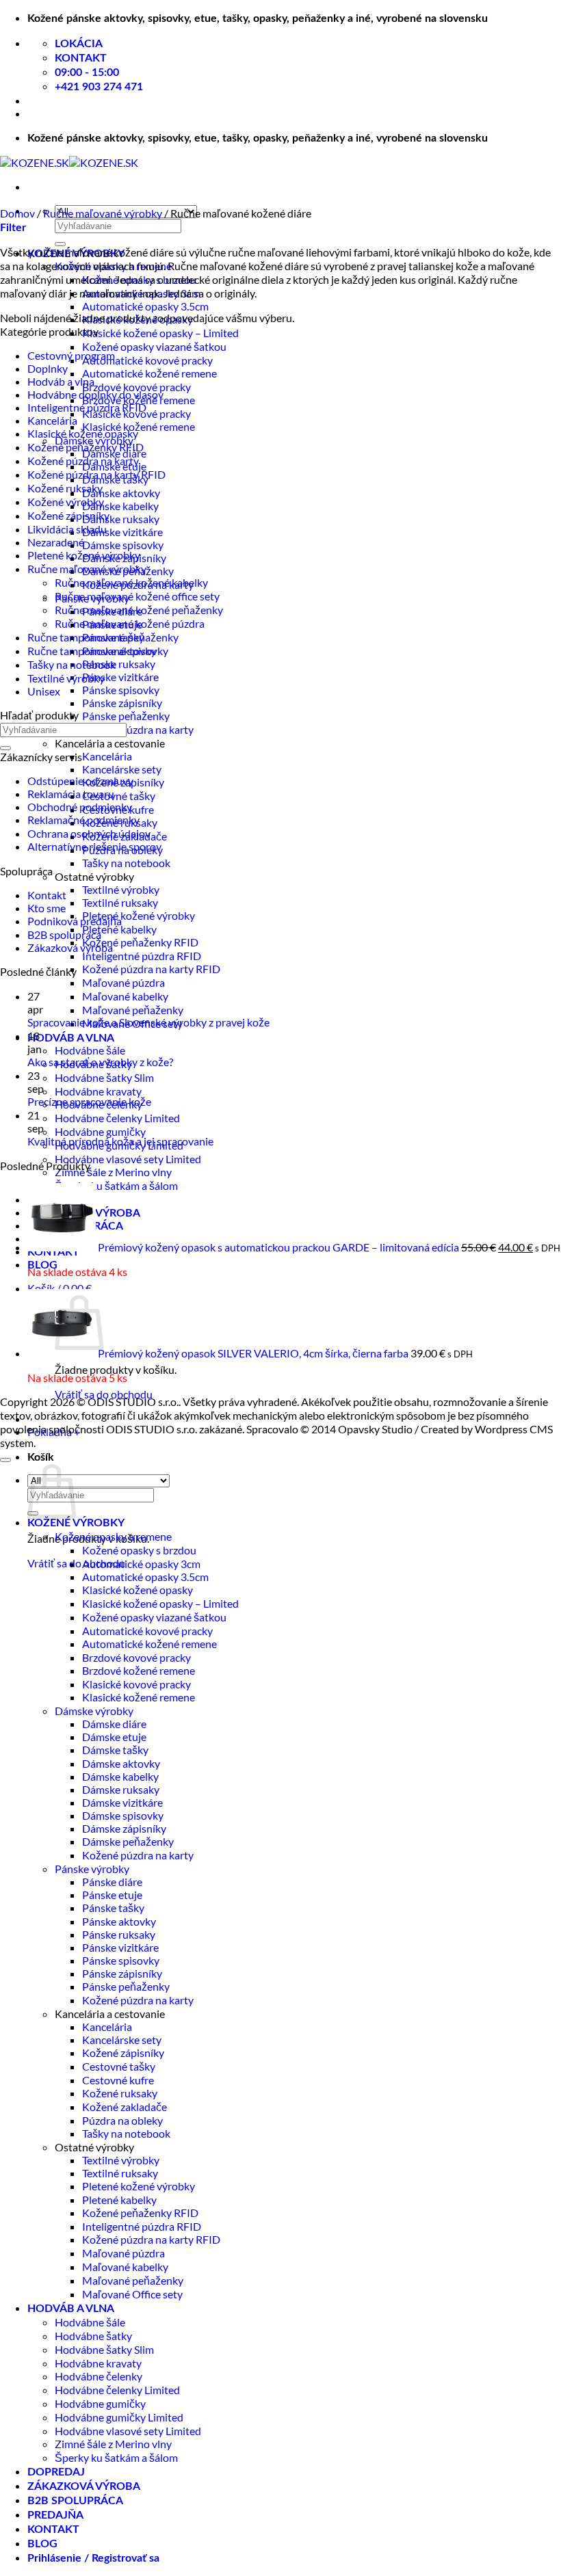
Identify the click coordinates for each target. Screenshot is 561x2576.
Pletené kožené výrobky (139, 915)
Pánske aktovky (119, 1921)
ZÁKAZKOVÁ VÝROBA (84, 2486)
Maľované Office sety (132, 2294)
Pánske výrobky (92, 1869)
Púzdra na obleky (122, 2120)
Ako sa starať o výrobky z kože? (100, 1062)
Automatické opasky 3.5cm (145, 306)
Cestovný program (71, 355)
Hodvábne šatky (93, 2336)
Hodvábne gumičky (100, 1131)
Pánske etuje (112, 1895)
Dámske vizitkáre (122, 532)
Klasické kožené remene (139, 426)
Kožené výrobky (66, 502)
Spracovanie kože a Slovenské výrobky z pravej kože (148, 1022)
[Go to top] (5, 1460)
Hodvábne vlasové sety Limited (128, 1159)
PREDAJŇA (55, 2515)
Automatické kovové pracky (147, 360)
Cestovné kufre (118, 2080)
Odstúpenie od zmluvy (80, 781)
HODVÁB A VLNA (71, 1038)
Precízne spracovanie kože (89, 1101)
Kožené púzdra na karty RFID (151, 969)
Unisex (44, 691)
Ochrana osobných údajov (89, 833)
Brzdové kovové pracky (136, 387)
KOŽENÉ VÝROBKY (76, 1523)
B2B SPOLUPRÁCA (75, 2501)
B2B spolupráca (64, 934)
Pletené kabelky (119, 929)
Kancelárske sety (122, 769)
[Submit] (60, 244)
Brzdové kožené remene (139, 1670)
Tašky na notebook (126, 863)
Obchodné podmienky (80, 807)
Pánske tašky (113, 1908)
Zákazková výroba (70, 947)
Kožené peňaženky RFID (140, 942)
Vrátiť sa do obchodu (104, 1394)
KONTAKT (53, 2529)
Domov (17, 213)
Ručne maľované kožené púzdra (130, 623)
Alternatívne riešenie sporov (94, 846)
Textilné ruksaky (120, 902)
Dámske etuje (114, 1737)
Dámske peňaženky (128, 1841)
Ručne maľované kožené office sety (137, 596)
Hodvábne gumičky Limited (119, 2417)
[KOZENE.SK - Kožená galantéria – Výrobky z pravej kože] (69, 162)
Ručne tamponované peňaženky (103, 637)
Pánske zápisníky (122, 703)
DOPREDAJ (56, 2472)
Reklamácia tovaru (71, 794)
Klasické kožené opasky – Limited (160, 333)
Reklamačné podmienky (83, 820)
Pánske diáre (112, 1882)
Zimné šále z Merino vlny (113, 1172)
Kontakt (47, 895)
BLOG (42, 2544)
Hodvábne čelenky (99, 2376)
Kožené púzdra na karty (138, 729)
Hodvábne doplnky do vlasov (95, 394)
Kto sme (47, 908)
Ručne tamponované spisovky (98, 651)
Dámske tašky (115, 1750)
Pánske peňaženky (126, 716)
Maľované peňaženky (133, 1010)
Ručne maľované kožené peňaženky (139, 610)
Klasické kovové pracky (136, 1684)
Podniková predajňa (75, 921)
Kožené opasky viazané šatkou (154, 346)
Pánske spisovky (121, 690)
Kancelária (107, 756)
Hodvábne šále (90, 1050)
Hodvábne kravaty (98, 1091)
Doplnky (48, 368)
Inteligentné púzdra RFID (142, 956)
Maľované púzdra (123, 982)
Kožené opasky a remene (113, 1536)
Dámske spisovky (123, 545)
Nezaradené (56, 542)
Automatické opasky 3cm (141, 1564)
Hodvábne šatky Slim (104, 1077)
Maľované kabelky (125, 996)
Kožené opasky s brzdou (139, 1550)
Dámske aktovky (121, 493)
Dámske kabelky (120, 506)
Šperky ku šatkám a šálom (116, 1185)
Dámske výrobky (94, 1711)
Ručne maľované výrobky (103, 213)
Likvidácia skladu (67, 529)
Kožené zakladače (125, 2107)
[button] (60, 1288)
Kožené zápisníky (68, 515)
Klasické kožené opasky (83, 433)
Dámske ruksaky (121, 519)
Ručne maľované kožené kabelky (131, 582)
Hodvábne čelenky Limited (117, 1118)
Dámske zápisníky (124, 1828)
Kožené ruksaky (65, 488)
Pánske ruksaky (119, 664)
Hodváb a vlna (61, 381)
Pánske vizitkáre (120, 677)
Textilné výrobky (121, 889)
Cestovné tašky (119, 796)
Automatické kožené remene (149, 373)
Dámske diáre (114, 1724)
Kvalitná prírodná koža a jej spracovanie (120, 1141)
